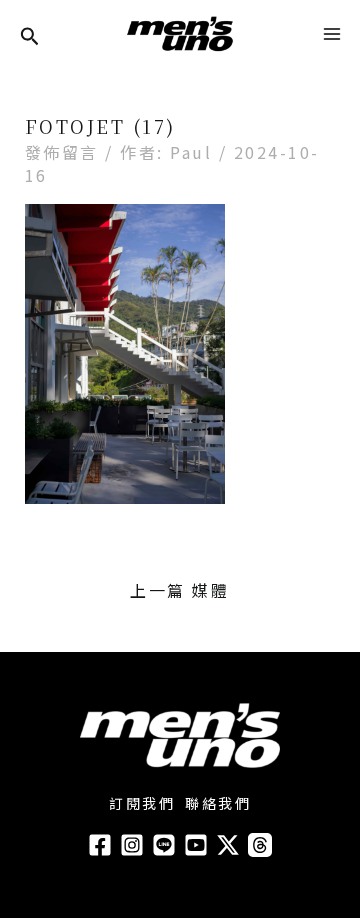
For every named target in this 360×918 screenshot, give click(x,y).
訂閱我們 (142, 803)
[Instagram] (132, 845)
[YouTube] (196, 845)
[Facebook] (100, 845)
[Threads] (260, 845)
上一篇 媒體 (179, 590)
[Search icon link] (30, 37)
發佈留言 (62, 152)
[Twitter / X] (228, 845)
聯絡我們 (218, 803)
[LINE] (164, 845)
